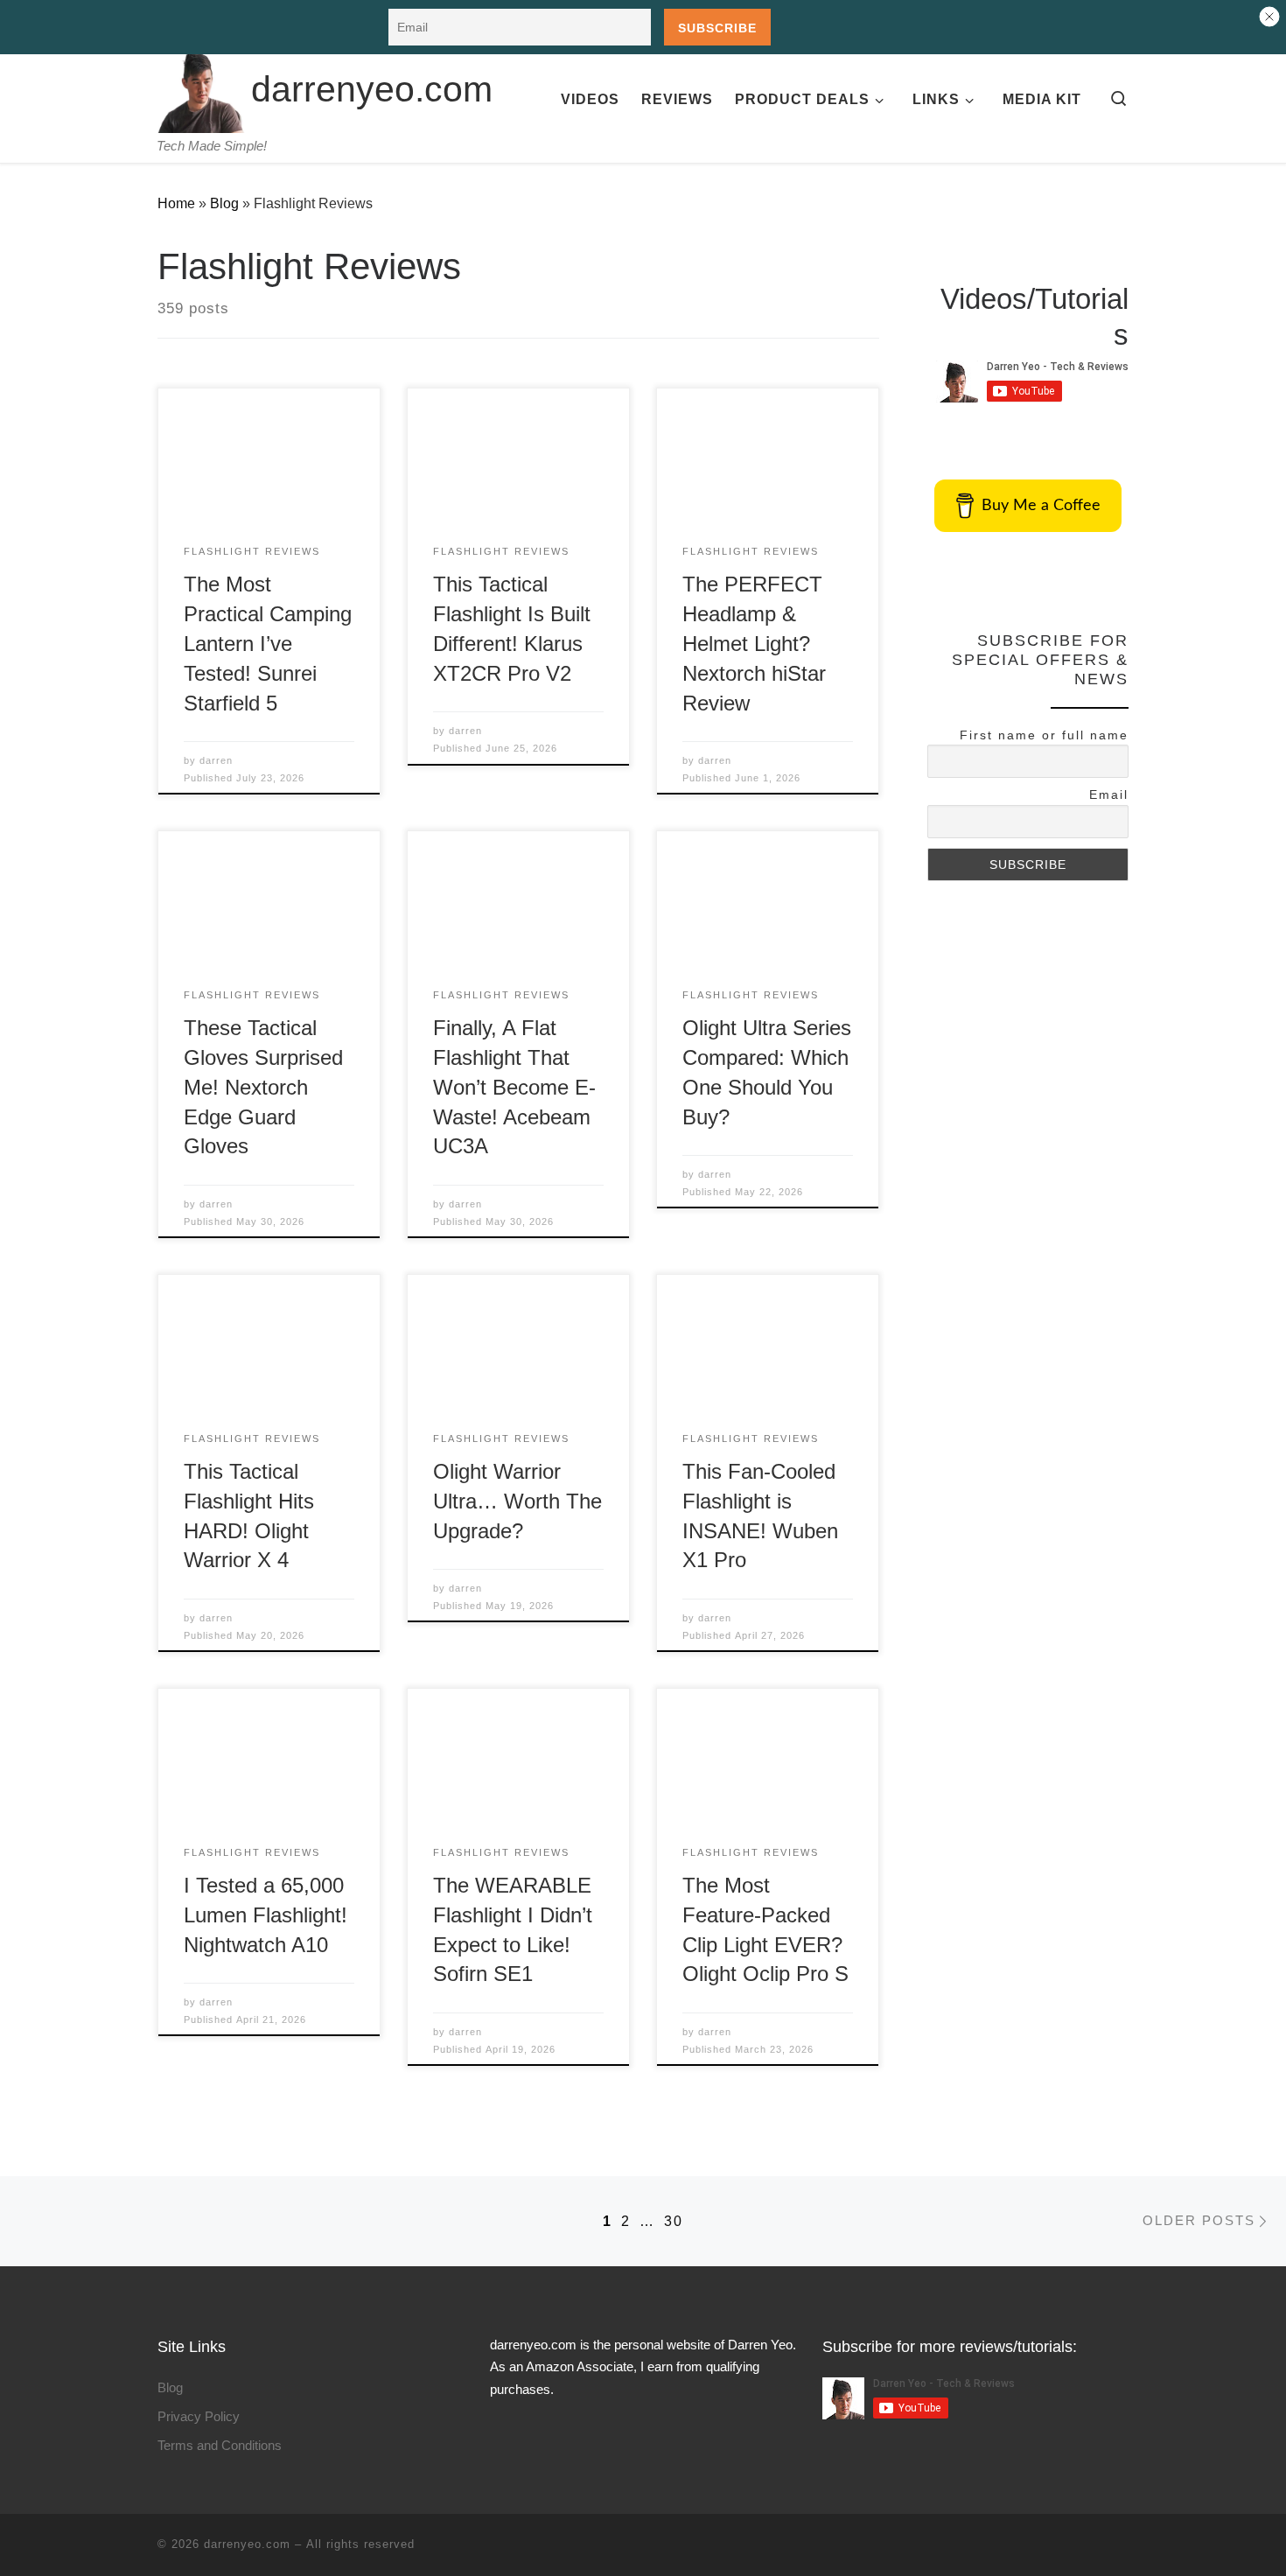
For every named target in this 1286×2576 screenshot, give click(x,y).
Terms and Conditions (220, 2445)
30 (674, 2221)
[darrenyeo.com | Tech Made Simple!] (201, 87)
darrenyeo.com (247, 2544)
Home (176, 203)
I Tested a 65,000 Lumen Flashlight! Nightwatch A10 (266, 1915)
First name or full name (1044, 735)
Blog (224, 203)
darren (216, 760)
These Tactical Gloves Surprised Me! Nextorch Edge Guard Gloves (263, 1087)
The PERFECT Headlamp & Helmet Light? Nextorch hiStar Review (754, 643)
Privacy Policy (199, 2416)
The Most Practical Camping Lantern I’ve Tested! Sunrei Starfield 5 (268, 643)
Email (1109, 794)
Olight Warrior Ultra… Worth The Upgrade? (517, 1501)
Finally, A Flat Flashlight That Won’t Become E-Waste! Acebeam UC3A (514, 1087)
